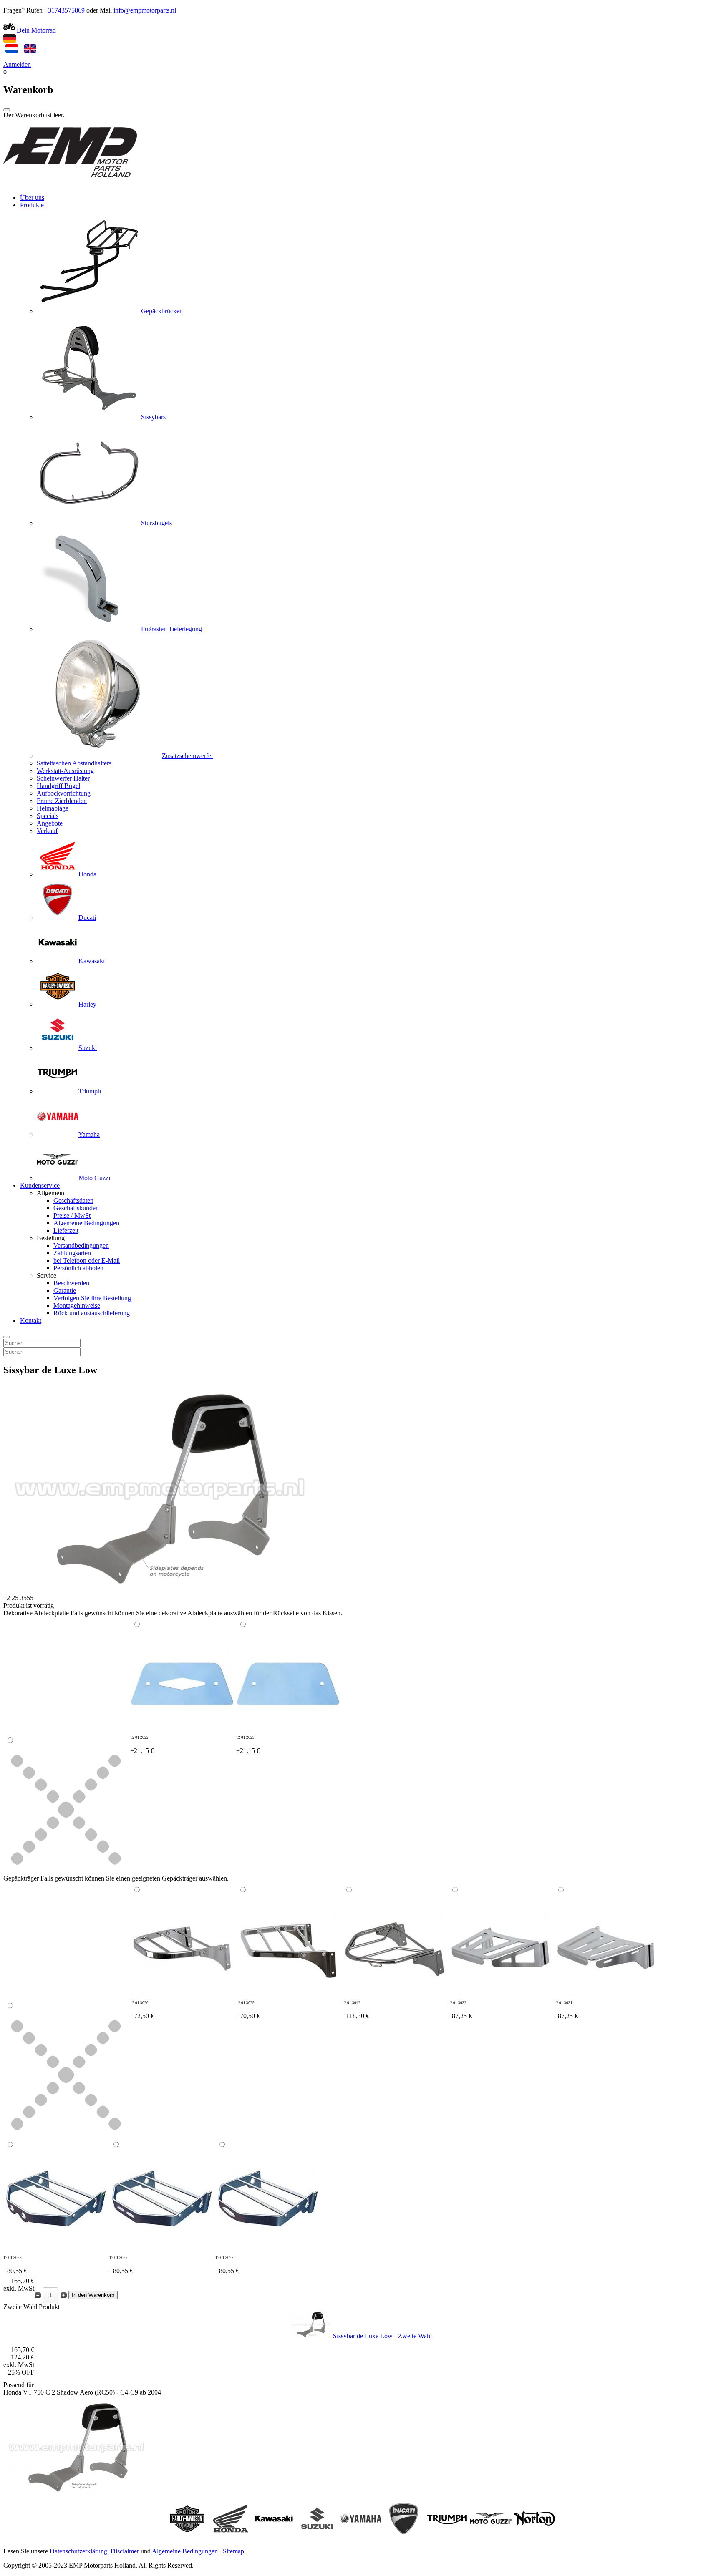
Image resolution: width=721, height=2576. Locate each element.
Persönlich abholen (78, 1268)
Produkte (32, 205)
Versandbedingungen (81, 1245)
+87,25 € (460, 2010)
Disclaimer (125, 2551)
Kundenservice (40, 1185)
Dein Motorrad (35, 30)
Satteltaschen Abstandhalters (74, 763)
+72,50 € (142, 2010)
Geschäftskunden (76, 1208)
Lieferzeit (66, 1230)
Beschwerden (71, 1283)
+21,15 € (142, 1745)
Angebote (50, 823)
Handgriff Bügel (58, 786)
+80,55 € (15, 2265)
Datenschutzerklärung (78, 2551)
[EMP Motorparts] (70, 183)
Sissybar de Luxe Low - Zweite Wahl (382, 2336)
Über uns (32, 198)
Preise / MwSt (72, 1215)
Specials (48, 816)
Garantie (65, 1291)
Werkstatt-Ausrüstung (65, 771)
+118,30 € (356, 2010)
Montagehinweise (77, 1306)
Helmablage (53, 808)
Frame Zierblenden (62, 801)
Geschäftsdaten (73, 1200)
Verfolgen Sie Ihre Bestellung (92, 1298)
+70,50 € (248, 2010)
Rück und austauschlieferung (92, 1313)
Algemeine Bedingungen (86, 1223)
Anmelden (17, 64)
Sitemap (233, 2551)
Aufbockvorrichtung (64, 793)
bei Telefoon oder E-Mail (87, 1260)
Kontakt (31, 1321)
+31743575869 (64, 10)
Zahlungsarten (72, 1253)
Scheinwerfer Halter (63, 778)
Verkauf (47, 831)
